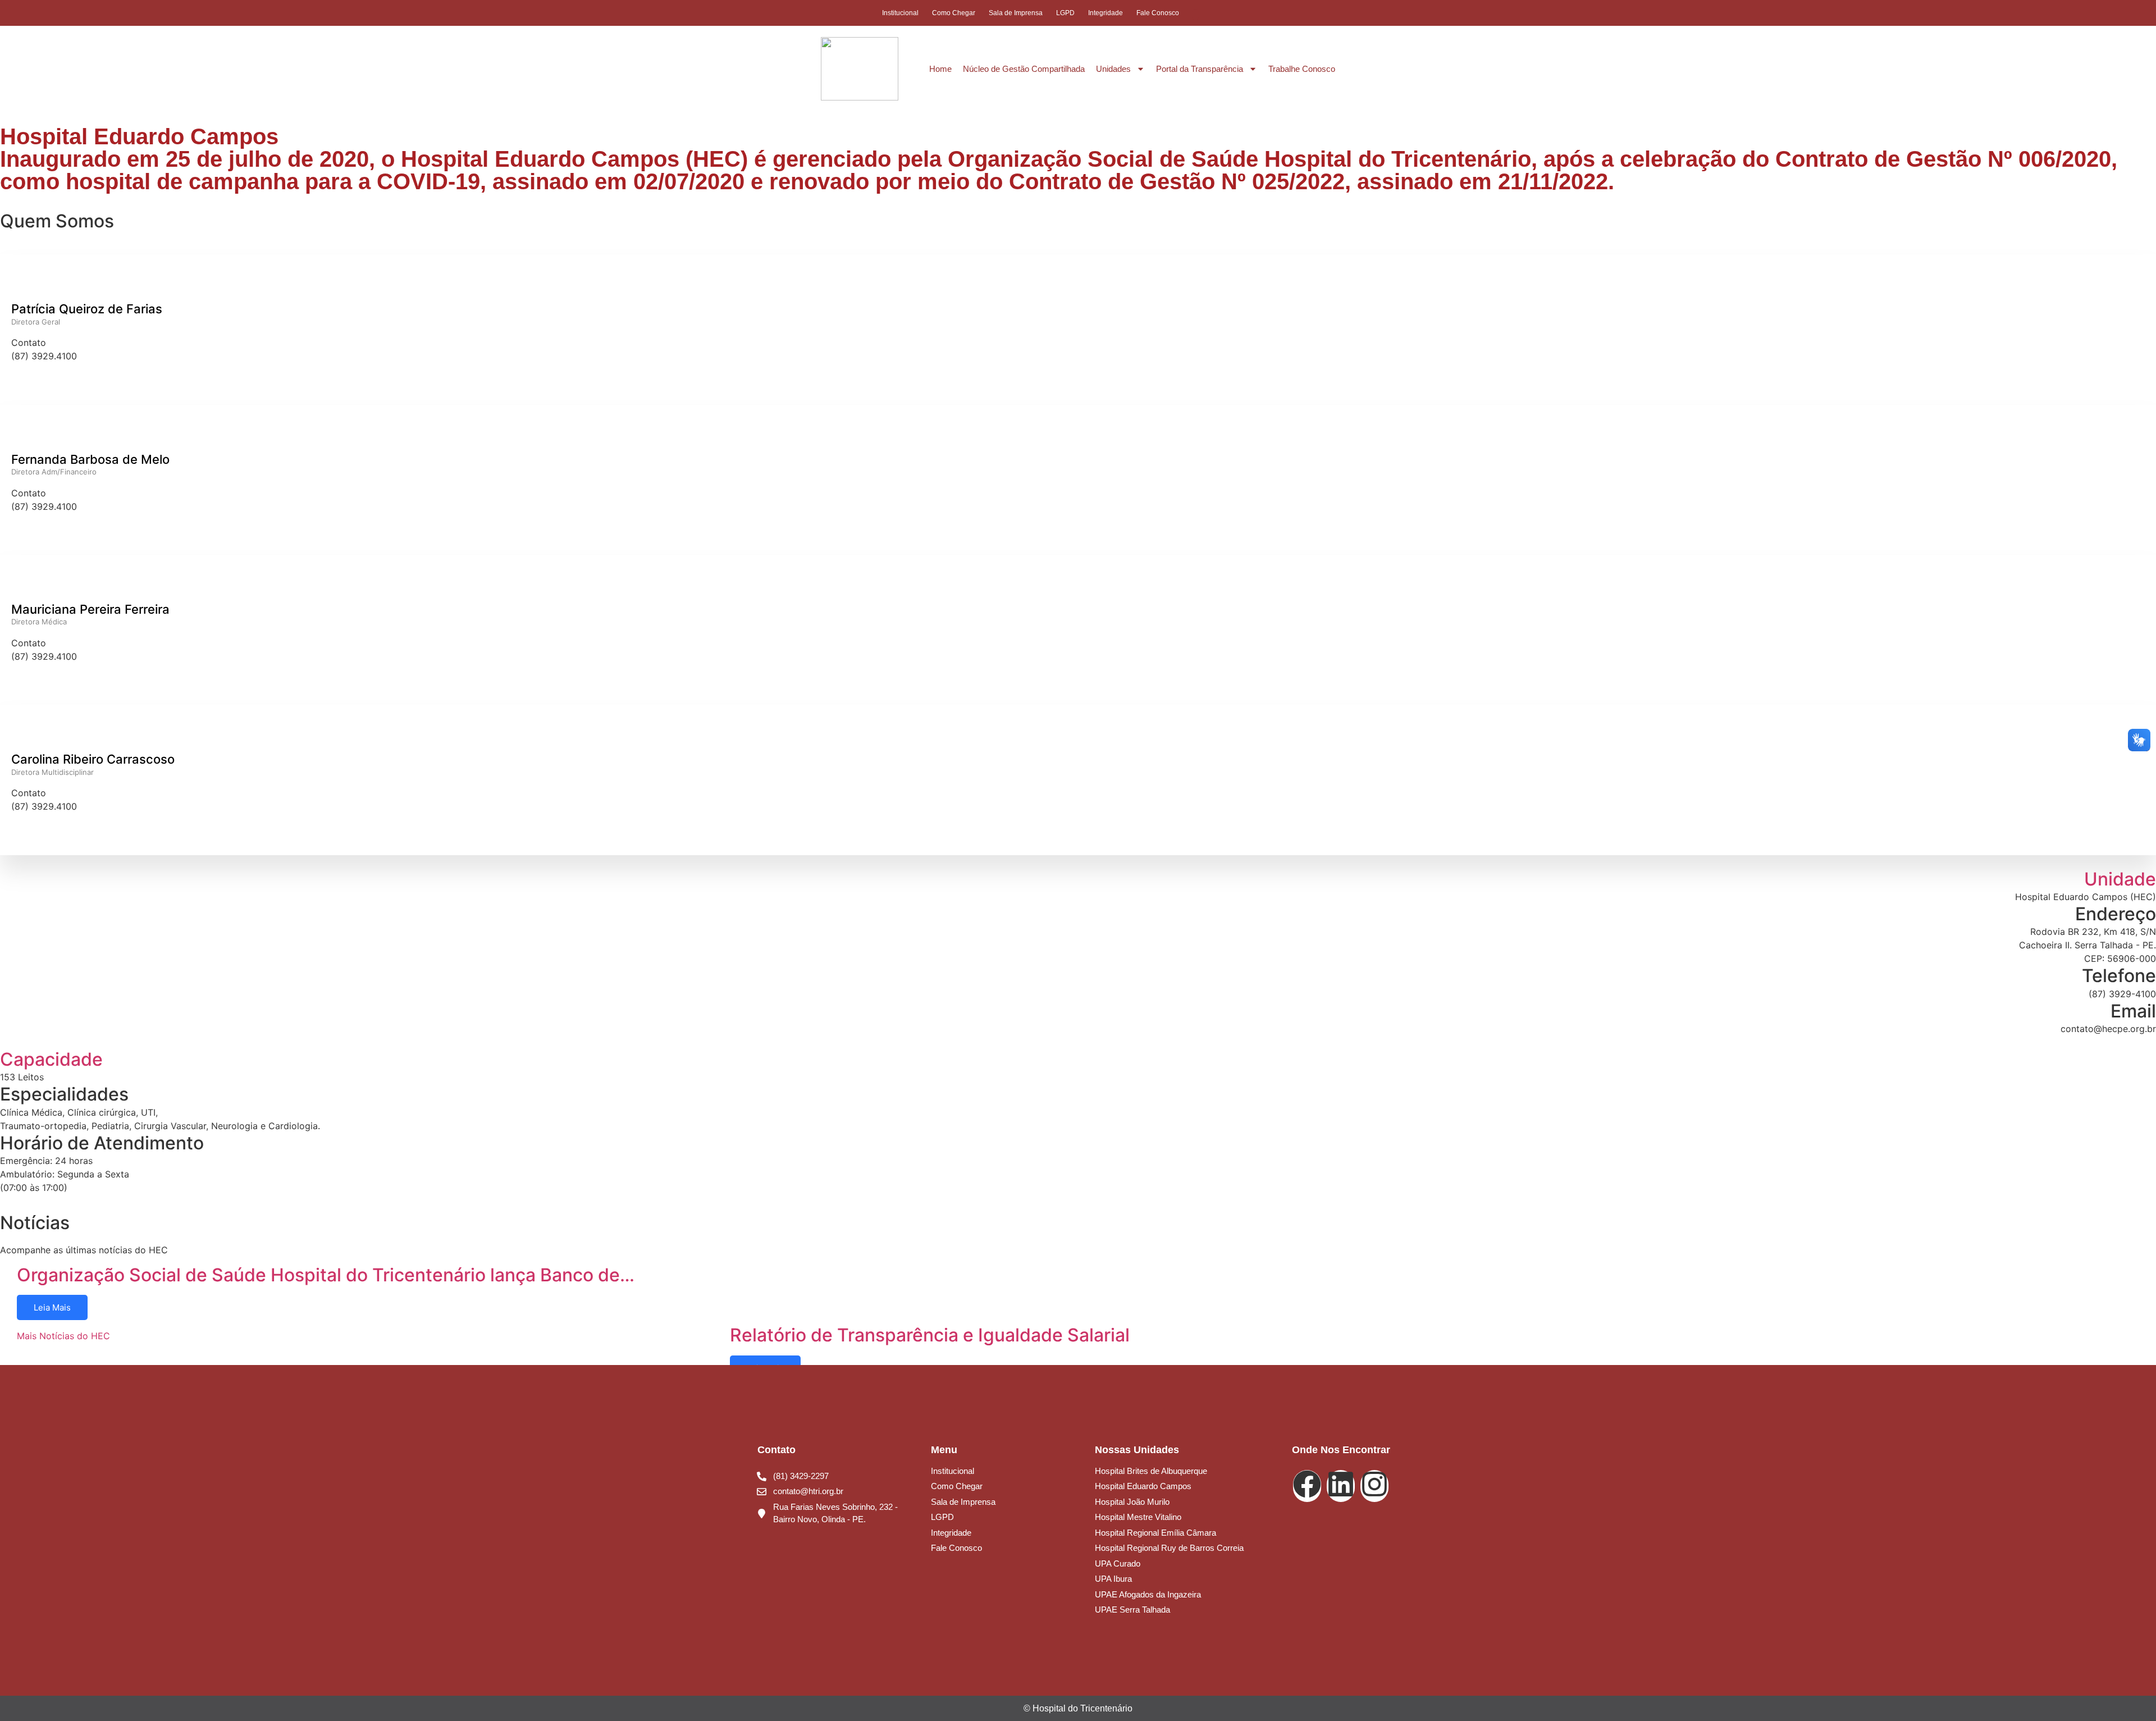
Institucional (900, 13)
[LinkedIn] (1257, 13)
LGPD (1065, 13)
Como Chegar (954, 13)
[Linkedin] (1341, 1486)
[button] (1195, 15)
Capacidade (51, 1059)
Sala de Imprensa (1016, 13)
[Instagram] (1278, 13)
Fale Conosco (1158, 13)
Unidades (1113, 69)
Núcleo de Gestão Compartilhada (1024, 69)
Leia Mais (52, 1307)
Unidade (2120, 879)
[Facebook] (1236, 13)
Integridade (1106, 13)
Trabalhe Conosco (1302, 69)
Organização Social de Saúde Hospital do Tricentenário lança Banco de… (326, 1275)
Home (940, 69)
